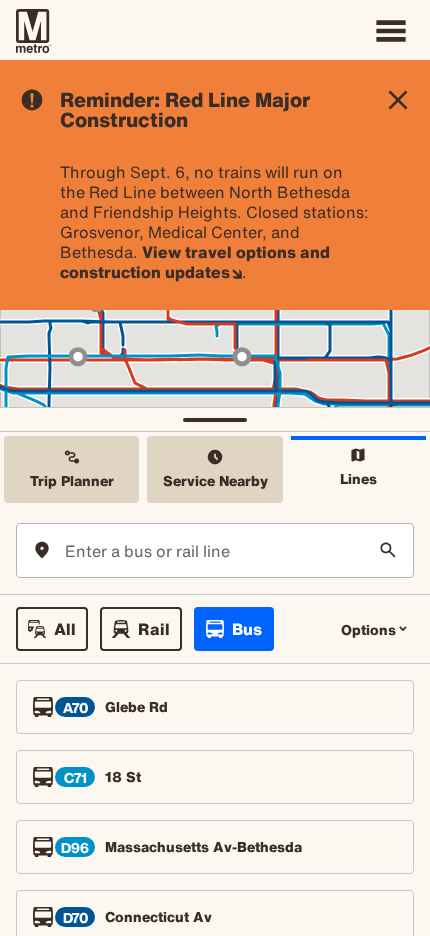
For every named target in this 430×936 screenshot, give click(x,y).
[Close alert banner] (398, 100)
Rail (154, 629)
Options (368, 629)
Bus (247, 629)
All (65, 629)
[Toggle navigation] (391, 31)
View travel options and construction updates (195, 262)
